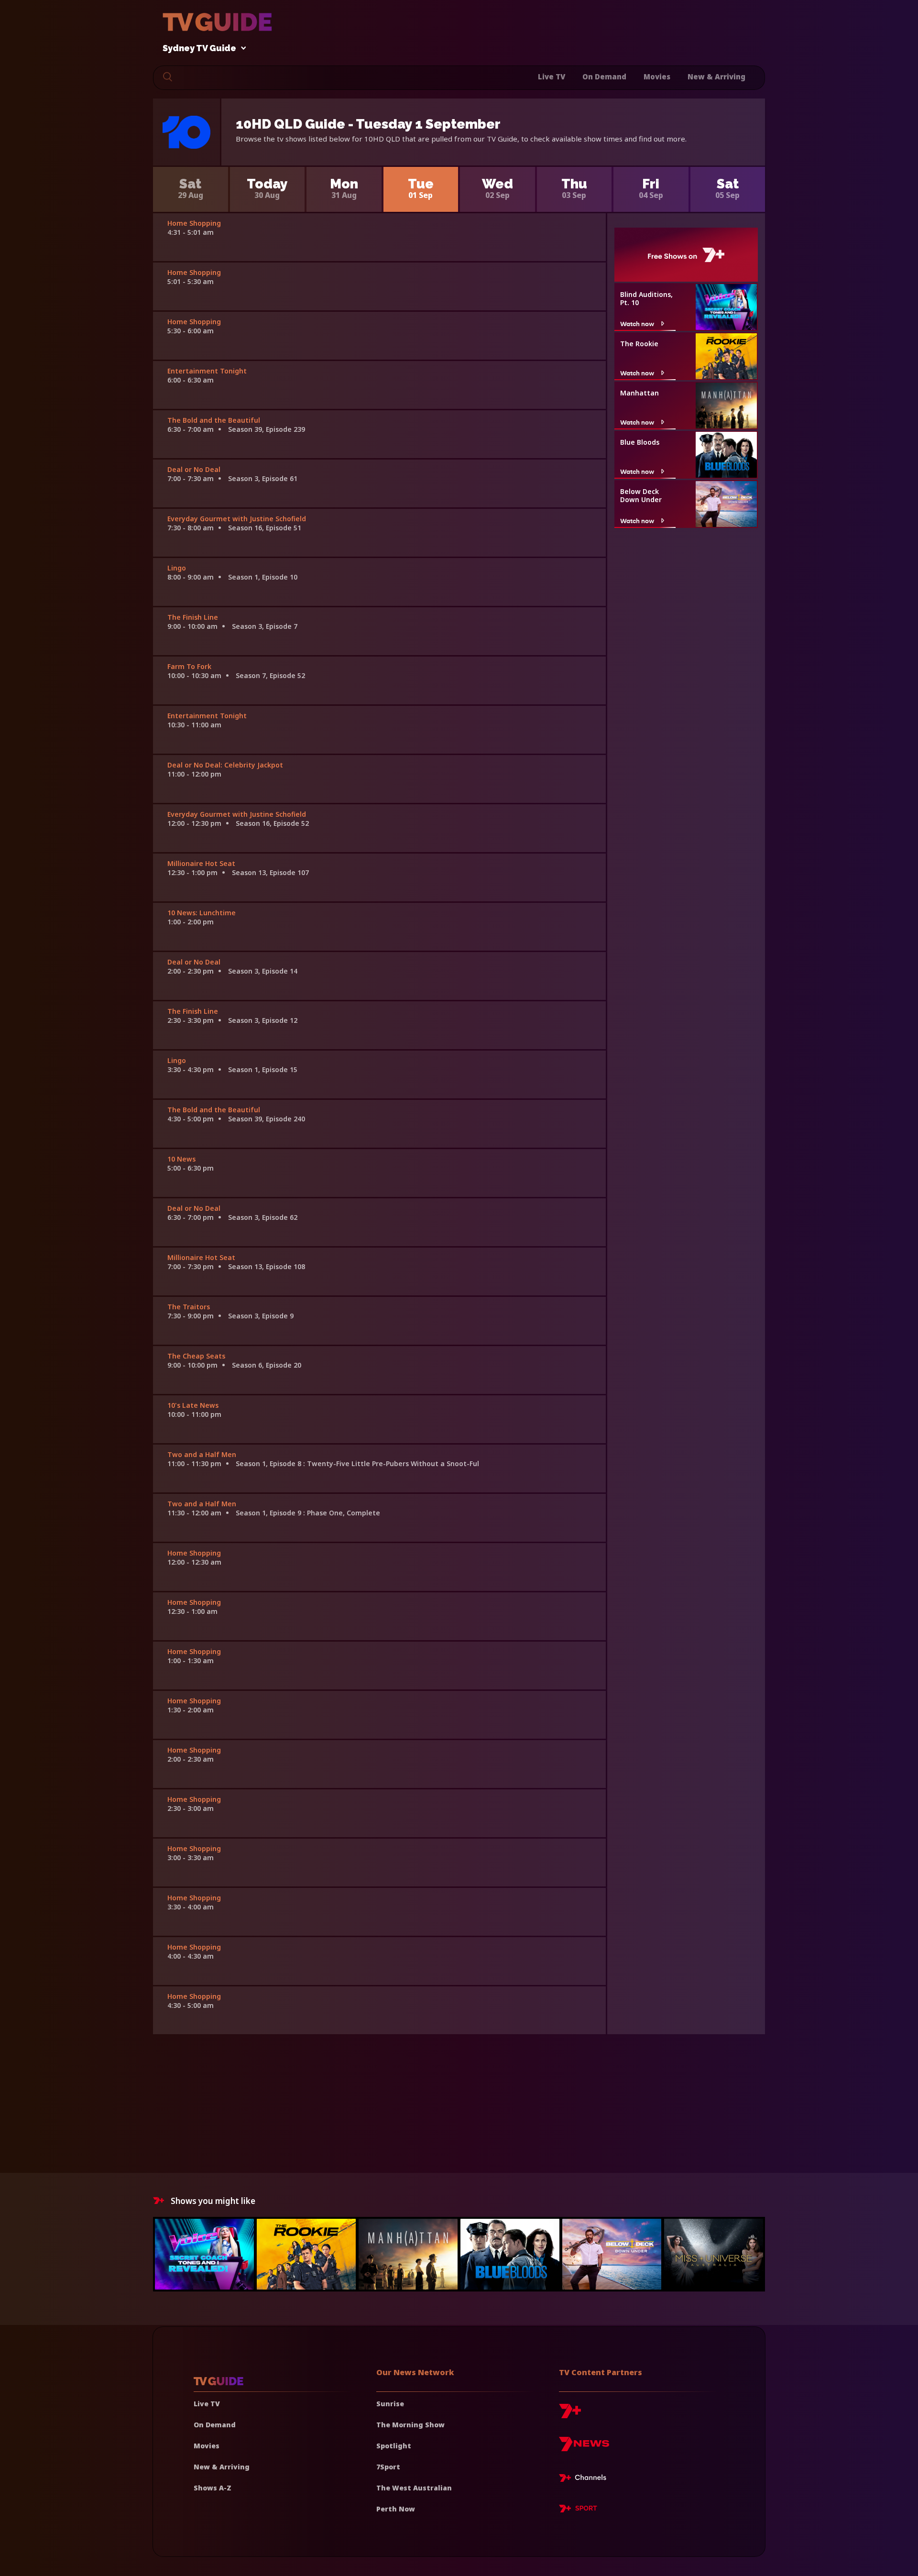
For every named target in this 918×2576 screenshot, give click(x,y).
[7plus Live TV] (585, 2479)
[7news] (584, 2448)
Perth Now (396, 2509)
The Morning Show (410, 2425)
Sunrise (390, 2404)
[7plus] (570, 2415)
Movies (657, 77)
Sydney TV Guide (199, 49)
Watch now (637, 323)
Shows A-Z (213, 2488)
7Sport (388, 2467)
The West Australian (414, 2488)
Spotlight (394, 2446)
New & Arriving (716, 77)
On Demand (604, 77)
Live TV (552, 77)
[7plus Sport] (578, 2510)
